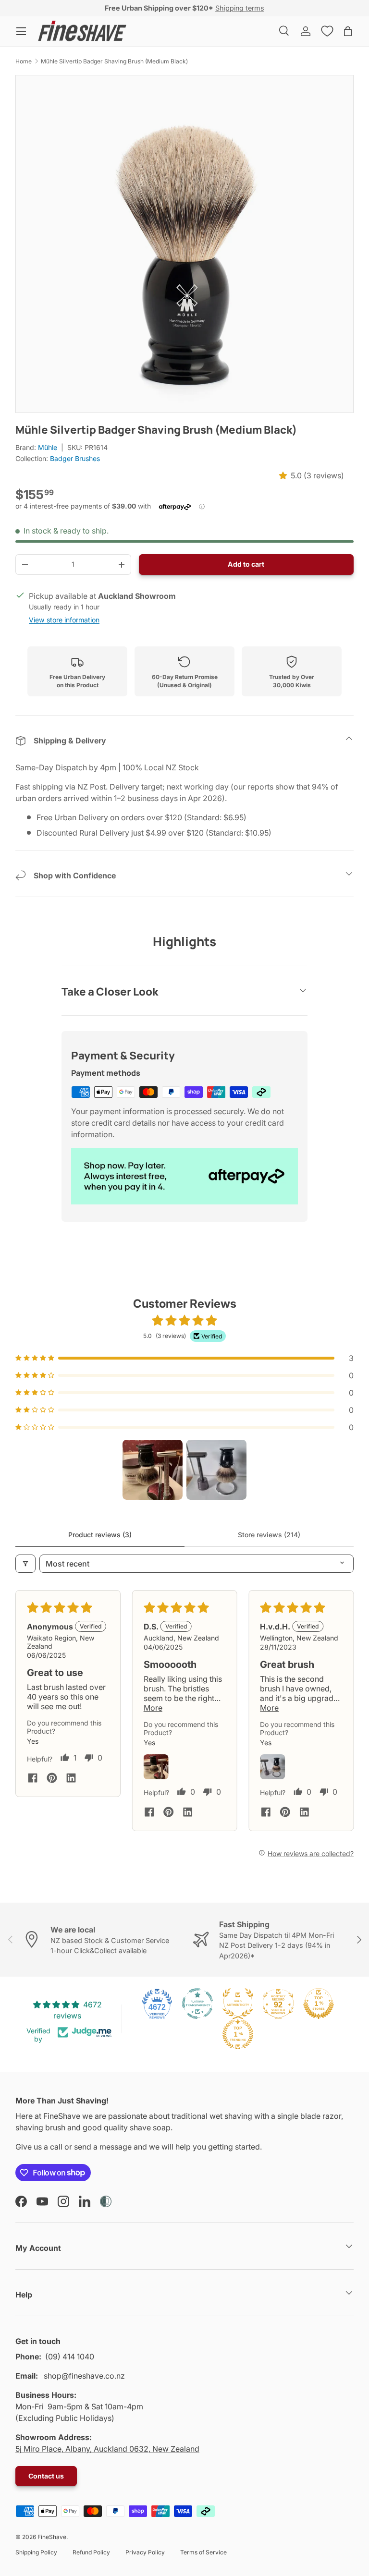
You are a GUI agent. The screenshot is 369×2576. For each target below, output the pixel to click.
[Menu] (21, 31)
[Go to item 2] (216, 1470)
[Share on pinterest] (52, 1779)
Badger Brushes (75, 458)
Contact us (46, 2476)
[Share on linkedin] (71, 1779)
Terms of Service (203, 2552)
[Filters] (25, 1564)
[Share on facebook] (33, 1779)
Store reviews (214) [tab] (269, 1535)
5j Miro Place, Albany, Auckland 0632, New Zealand (107, 2449)
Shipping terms (240, 8)
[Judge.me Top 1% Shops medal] (319, 2004)
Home (24, 61)
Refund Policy (91, 2552)
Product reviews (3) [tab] (100, 1535)
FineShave (52, 2537)
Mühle (48, 447)
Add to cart (246, 564)
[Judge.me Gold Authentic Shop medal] (238, 2004)
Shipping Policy (36, 2552)
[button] (348, 31)
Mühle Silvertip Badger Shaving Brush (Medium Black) (114, 61)
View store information (64, 620)
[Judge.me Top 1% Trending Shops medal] (238, 2034)
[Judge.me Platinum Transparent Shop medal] (197, 2004)
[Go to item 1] (153, 1470)
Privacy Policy (145, 2552)
